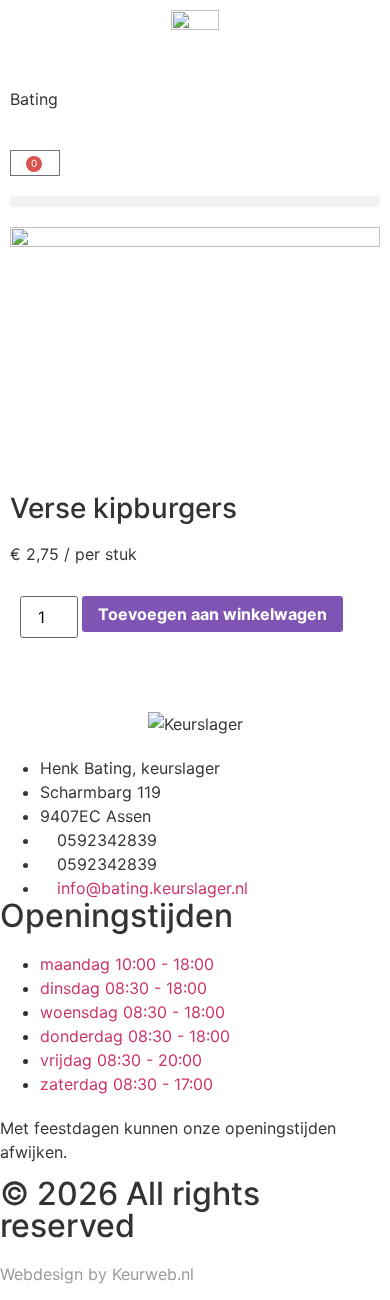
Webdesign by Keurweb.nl (97, 1274)
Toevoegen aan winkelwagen (212, 614)
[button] (195, 201)
